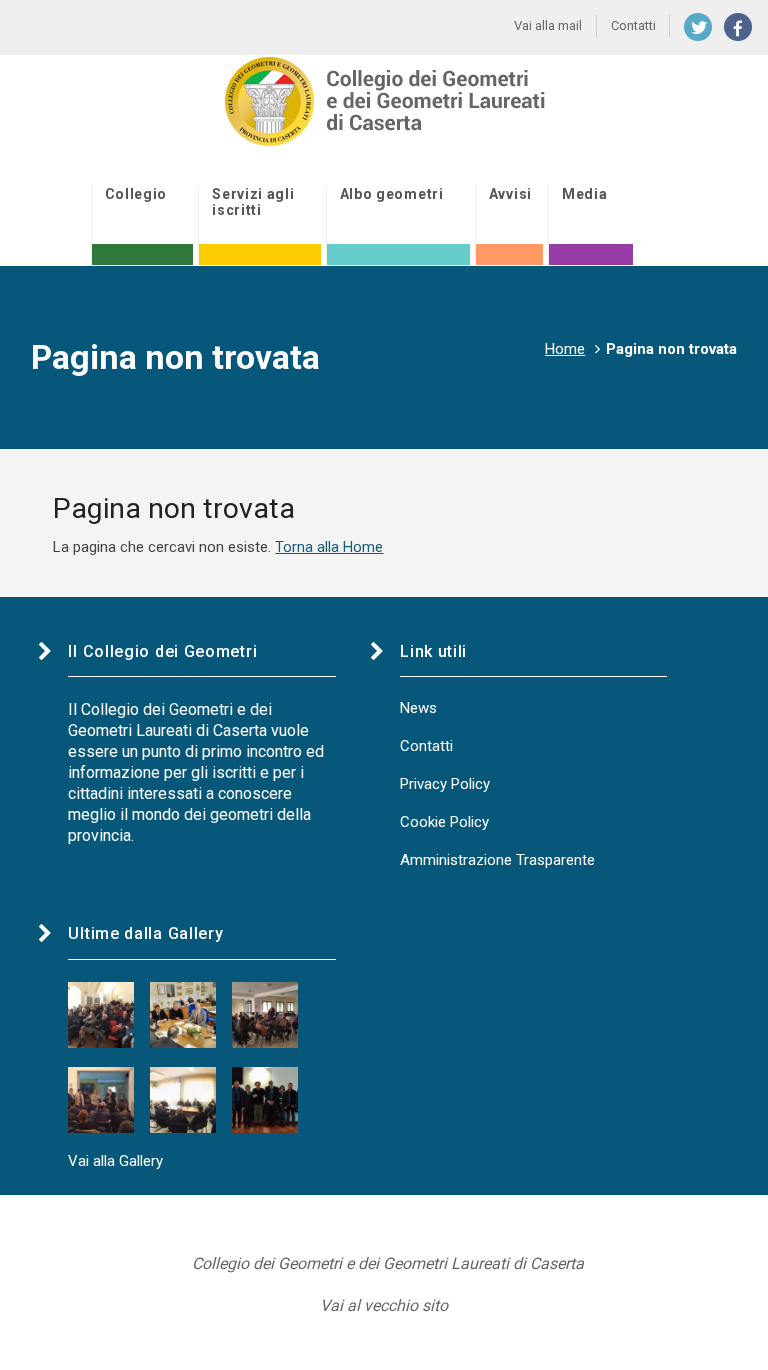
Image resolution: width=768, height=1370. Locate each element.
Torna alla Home (329, 547)
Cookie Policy (444, 822)
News (418, 708)
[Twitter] (698, 27)
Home (565, 349)
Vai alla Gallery (115, 1161)
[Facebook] (738, 27)
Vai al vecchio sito (384, 1305)
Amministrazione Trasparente (497, 860)
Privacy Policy (445, 784)
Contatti (426, 746)
